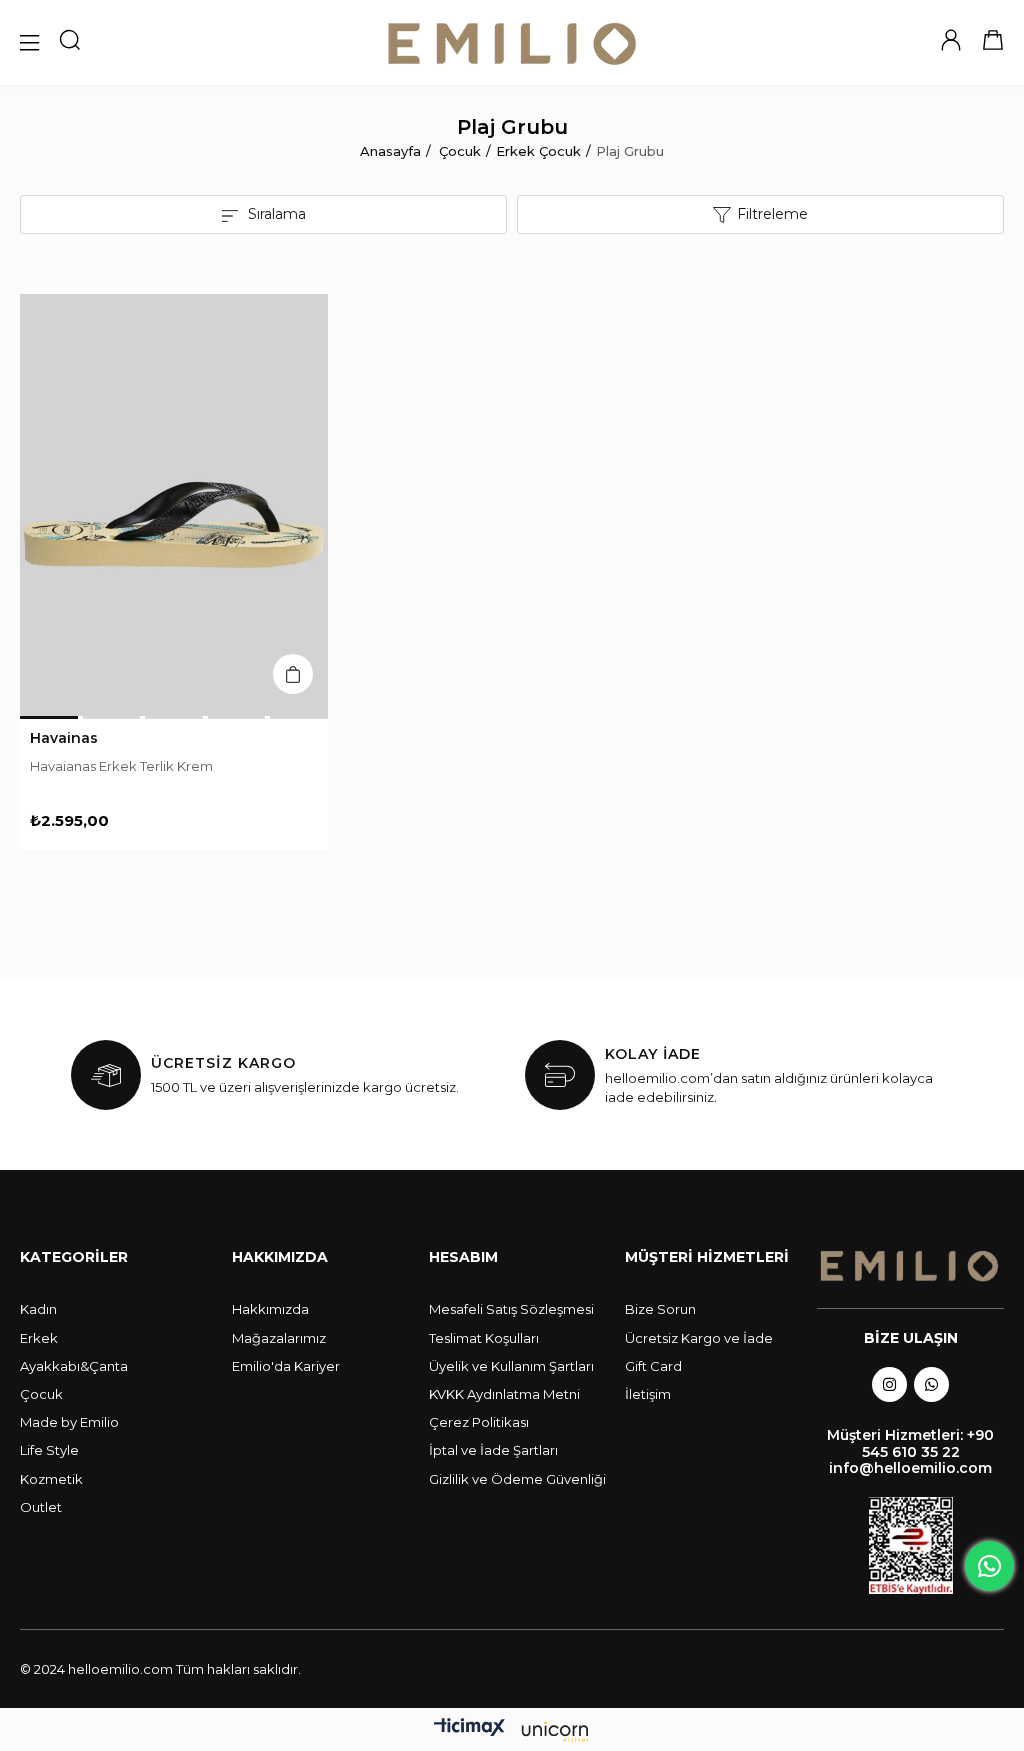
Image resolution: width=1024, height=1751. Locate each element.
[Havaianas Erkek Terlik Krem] (174, 505)
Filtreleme (772, 214)
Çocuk (41, 1394)
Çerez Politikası (479, 1422)
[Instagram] (889, 1384)
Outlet (41, 1507)
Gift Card (653, 1366)
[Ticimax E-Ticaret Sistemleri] (512, 1732)
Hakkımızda (270, 1309)
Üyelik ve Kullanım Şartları (511, 1366)
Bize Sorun (660, 1309)
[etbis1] (911, 1545)
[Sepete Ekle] (293, 674)
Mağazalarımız (279, 1338)
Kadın (38, 1309)
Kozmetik (51, 1479)
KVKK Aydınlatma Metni (504, 1394)
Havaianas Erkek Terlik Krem (121, 766)
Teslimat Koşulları (484, 1338)
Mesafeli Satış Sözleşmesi (511, 1309)
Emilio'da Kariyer (286, 1366)
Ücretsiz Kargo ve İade (699, 1338)
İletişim (648, 1394)
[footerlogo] (910, 1266)
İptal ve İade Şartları (493, 1450)
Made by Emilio (69, 1422)
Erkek (39, 1338)
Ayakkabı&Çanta (74, 1366)
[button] (49, 717)
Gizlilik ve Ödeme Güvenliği (517, 1479)
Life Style (49, 1450)
